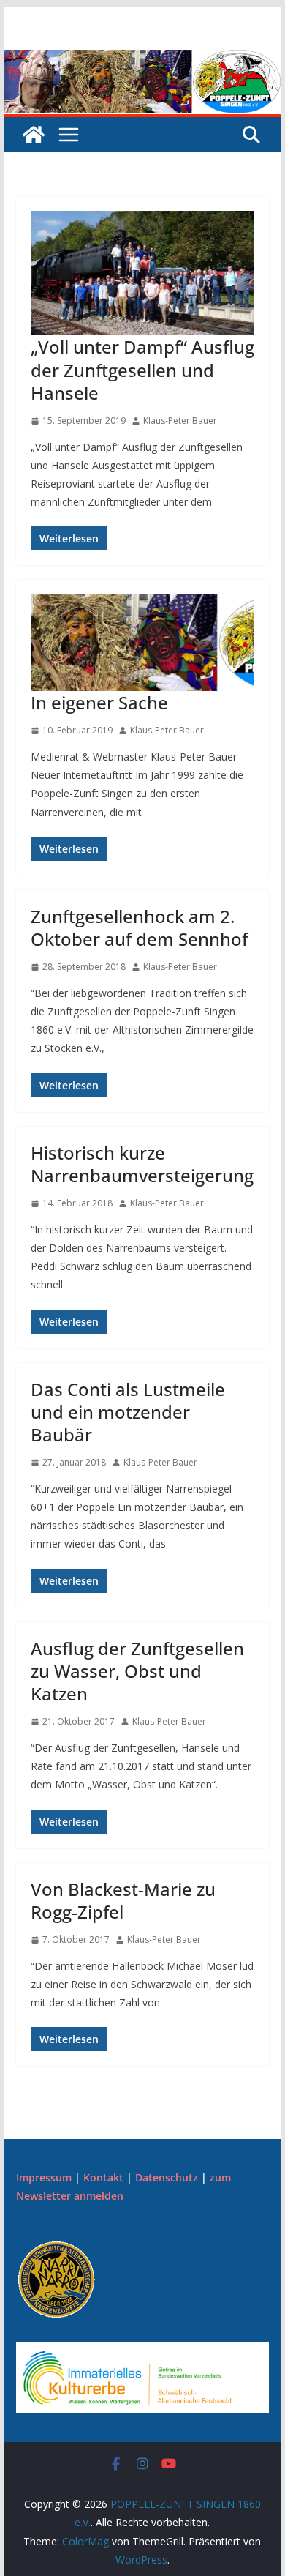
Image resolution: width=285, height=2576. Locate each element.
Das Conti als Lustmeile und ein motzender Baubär (128, 1412)
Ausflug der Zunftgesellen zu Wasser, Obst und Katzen (137, 1671)
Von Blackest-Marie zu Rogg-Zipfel (123, 1900)
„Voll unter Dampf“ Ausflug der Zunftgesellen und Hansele (142, 369)
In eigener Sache (99, 702)
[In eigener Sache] (142, 643)
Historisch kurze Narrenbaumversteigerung (142, 1164)
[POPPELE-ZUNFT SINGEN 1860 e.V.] (142, 60)
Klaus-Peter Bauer (180, 421)
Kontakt (103, 2177)
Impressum (44, 2177)
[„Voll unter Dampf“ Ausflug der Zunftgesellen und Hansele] (142, 273)
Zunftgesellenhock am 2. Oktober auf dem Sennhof (139, 927)
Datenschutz (167, 2177)
